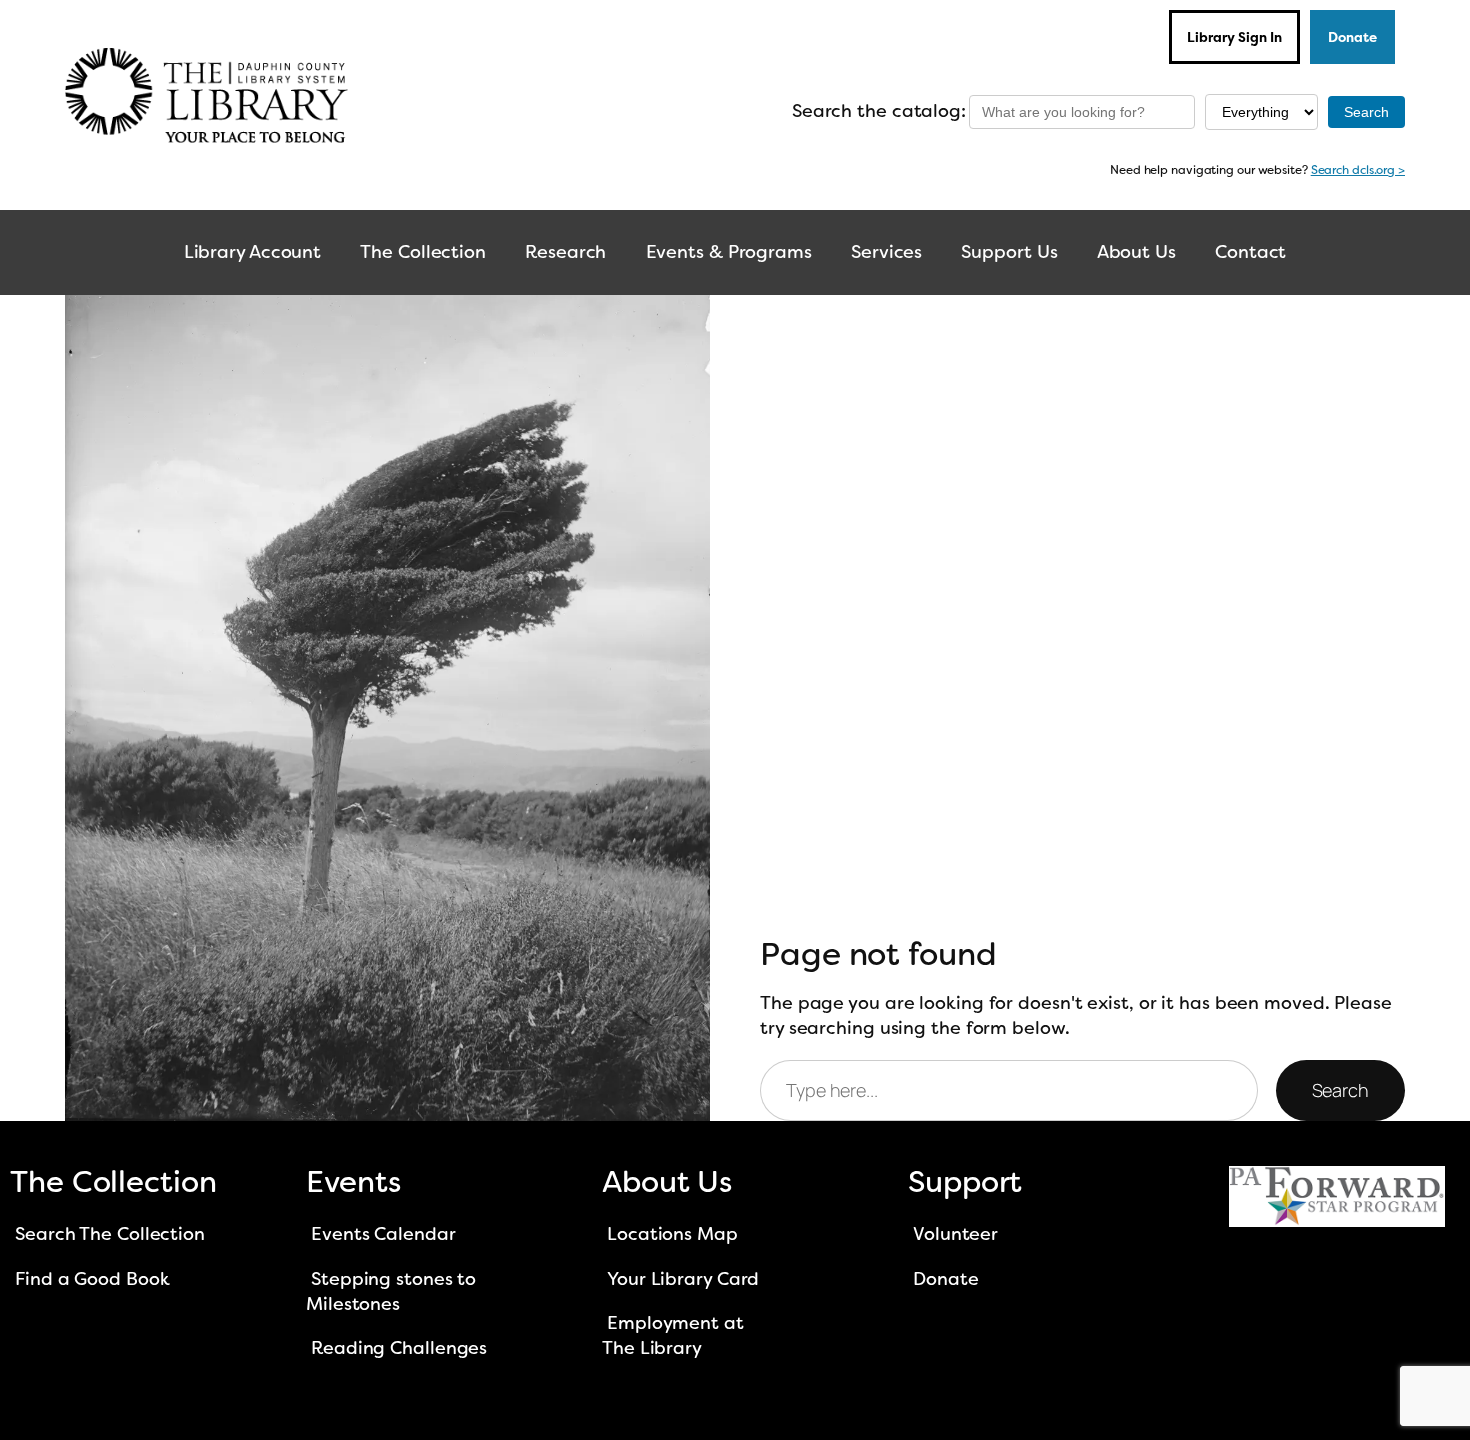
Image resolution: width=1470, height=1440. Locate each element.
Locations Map (672, 1234)
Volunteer (955, 1234)
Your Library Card (683, 1279)
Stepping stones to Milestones (391, 1291)
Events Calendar (383, 1234)
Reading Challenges (399, 1348)
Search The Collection (110, 1234)
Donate (1352, 37)
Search (1340, 1090)
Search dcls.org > (1358, 170)
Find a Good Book (92, 1279)
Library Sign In (1234, 37)
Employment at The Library (673, 1335)
